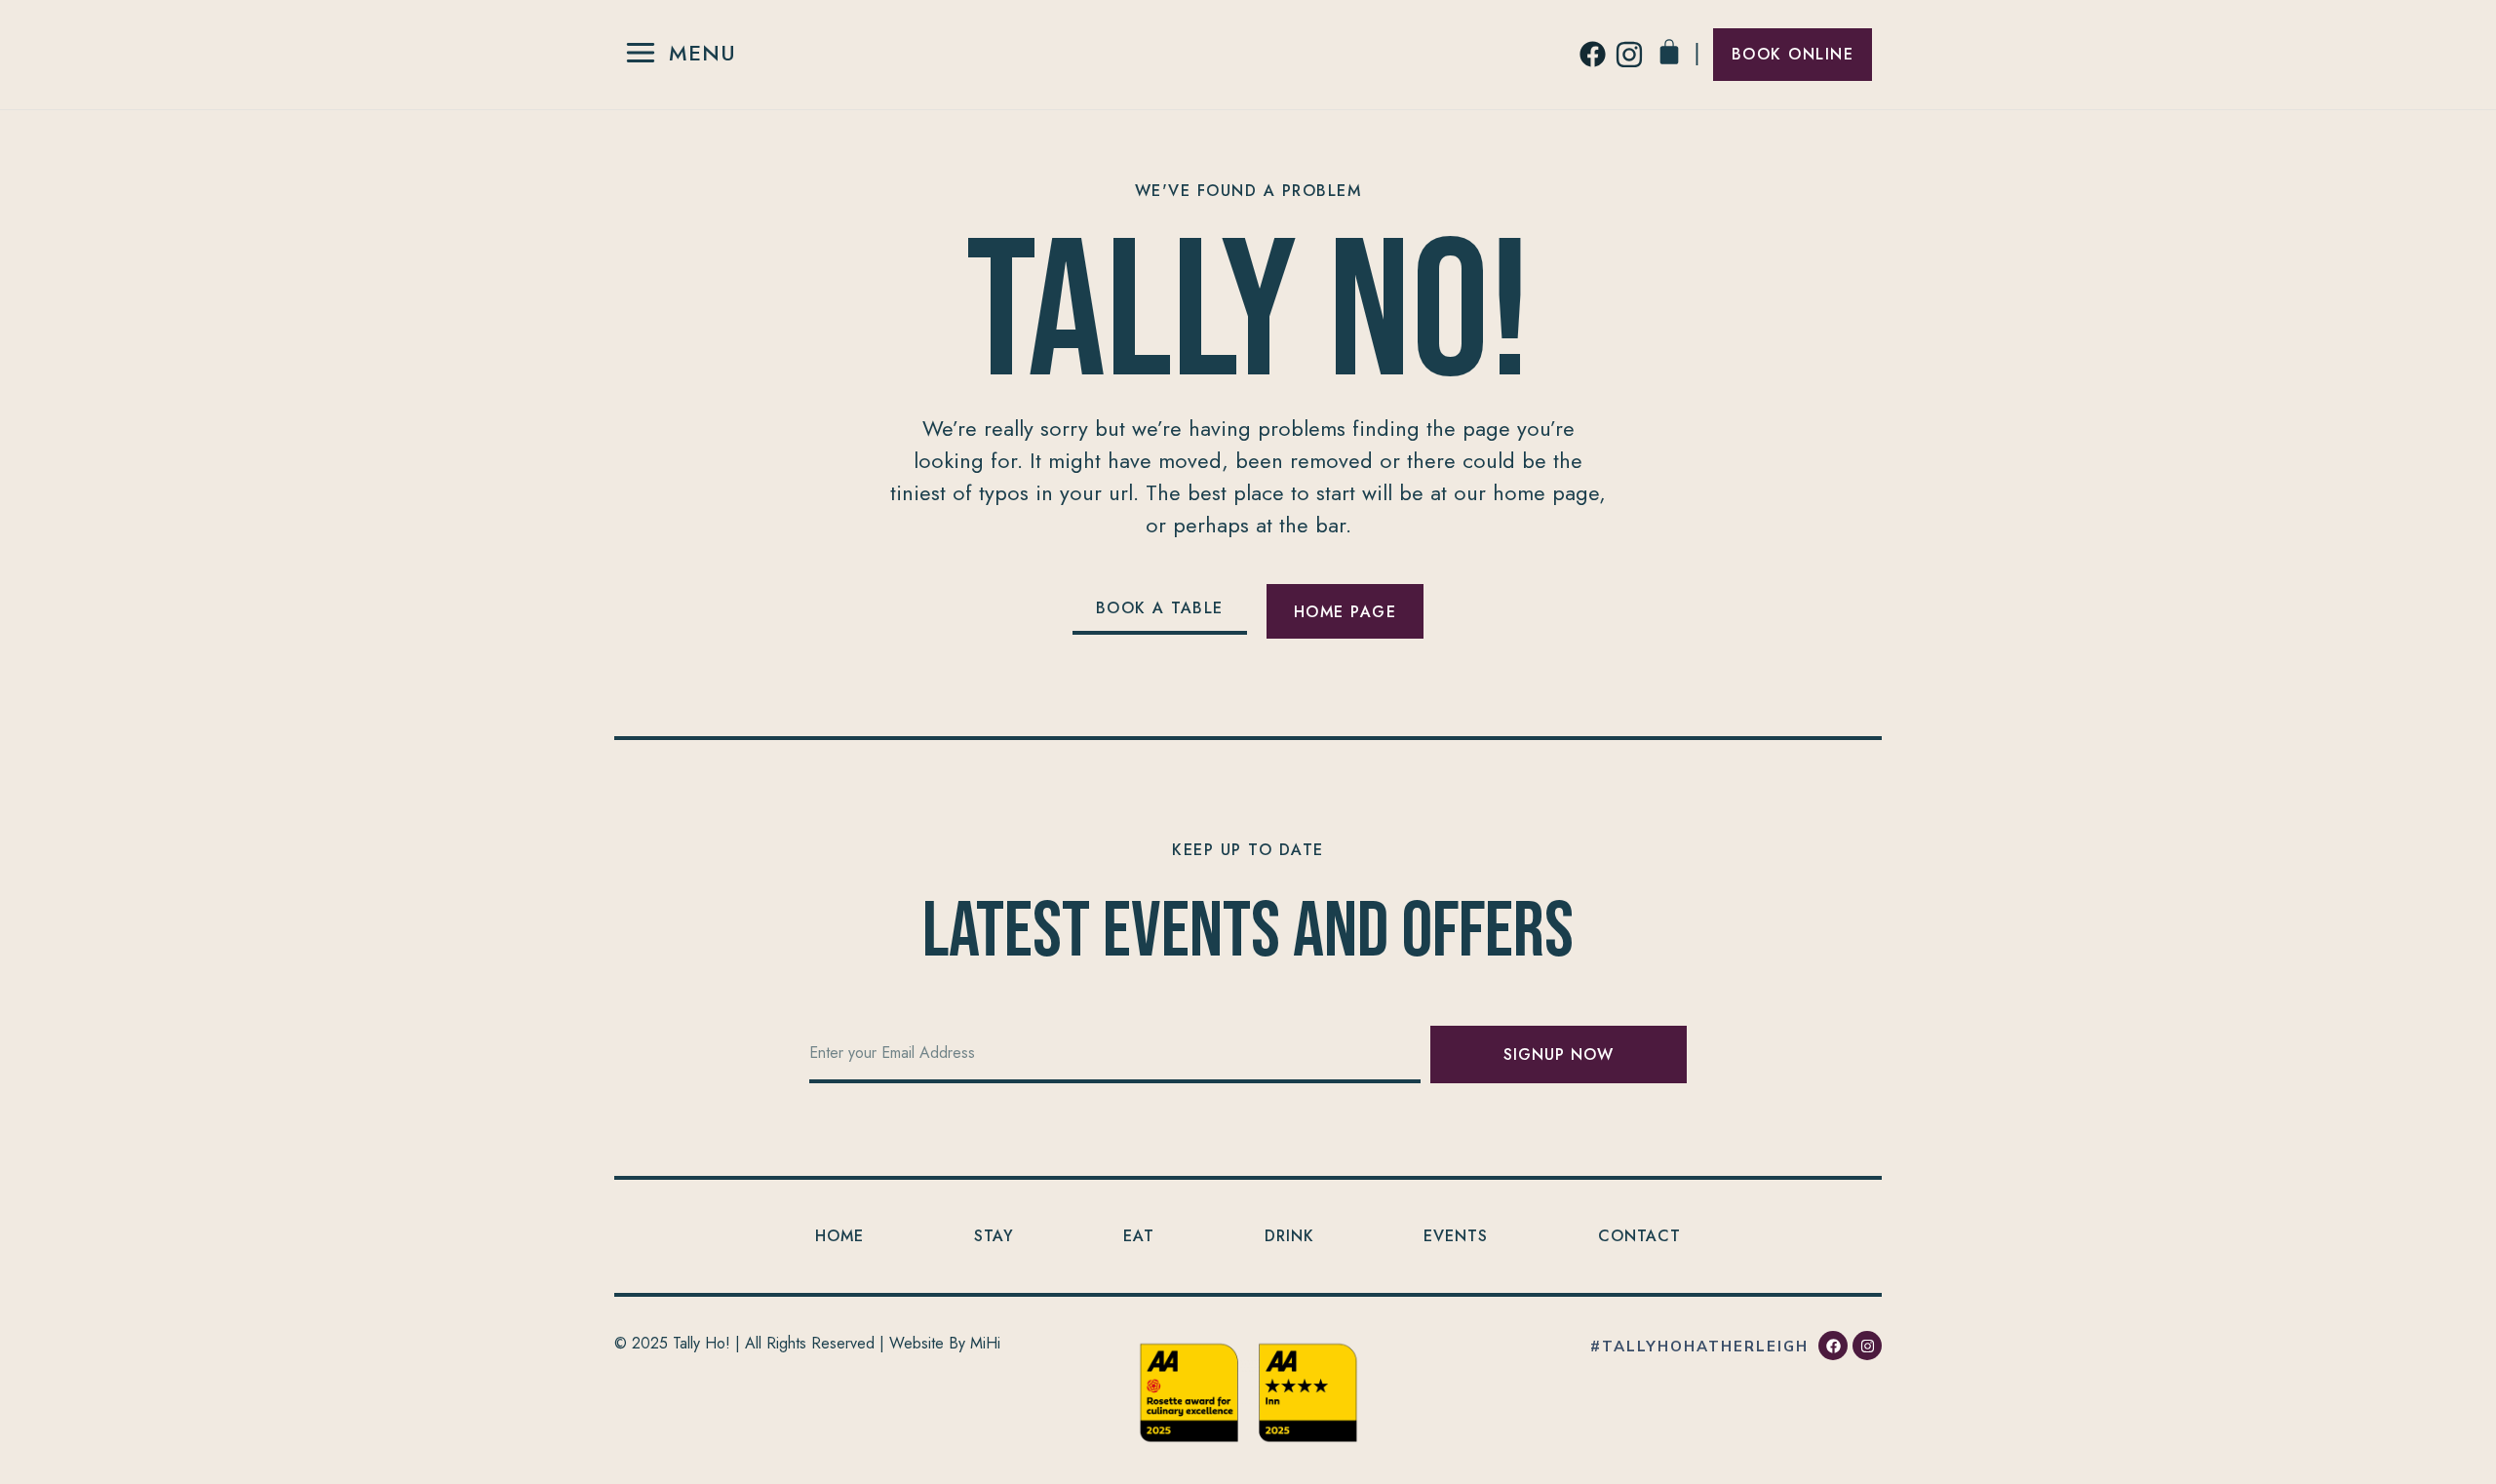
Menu (702, 53)
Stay (994, 1236)
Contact (1639, 1236)
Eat (1139, 1236)
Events (1456, 1236)
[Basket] (1669, 52)
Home (839, 1236)
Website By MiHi (945, 1343)
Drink (1289, 1236)
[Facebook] (1833, 1346)
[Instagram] (1867, 1346)
